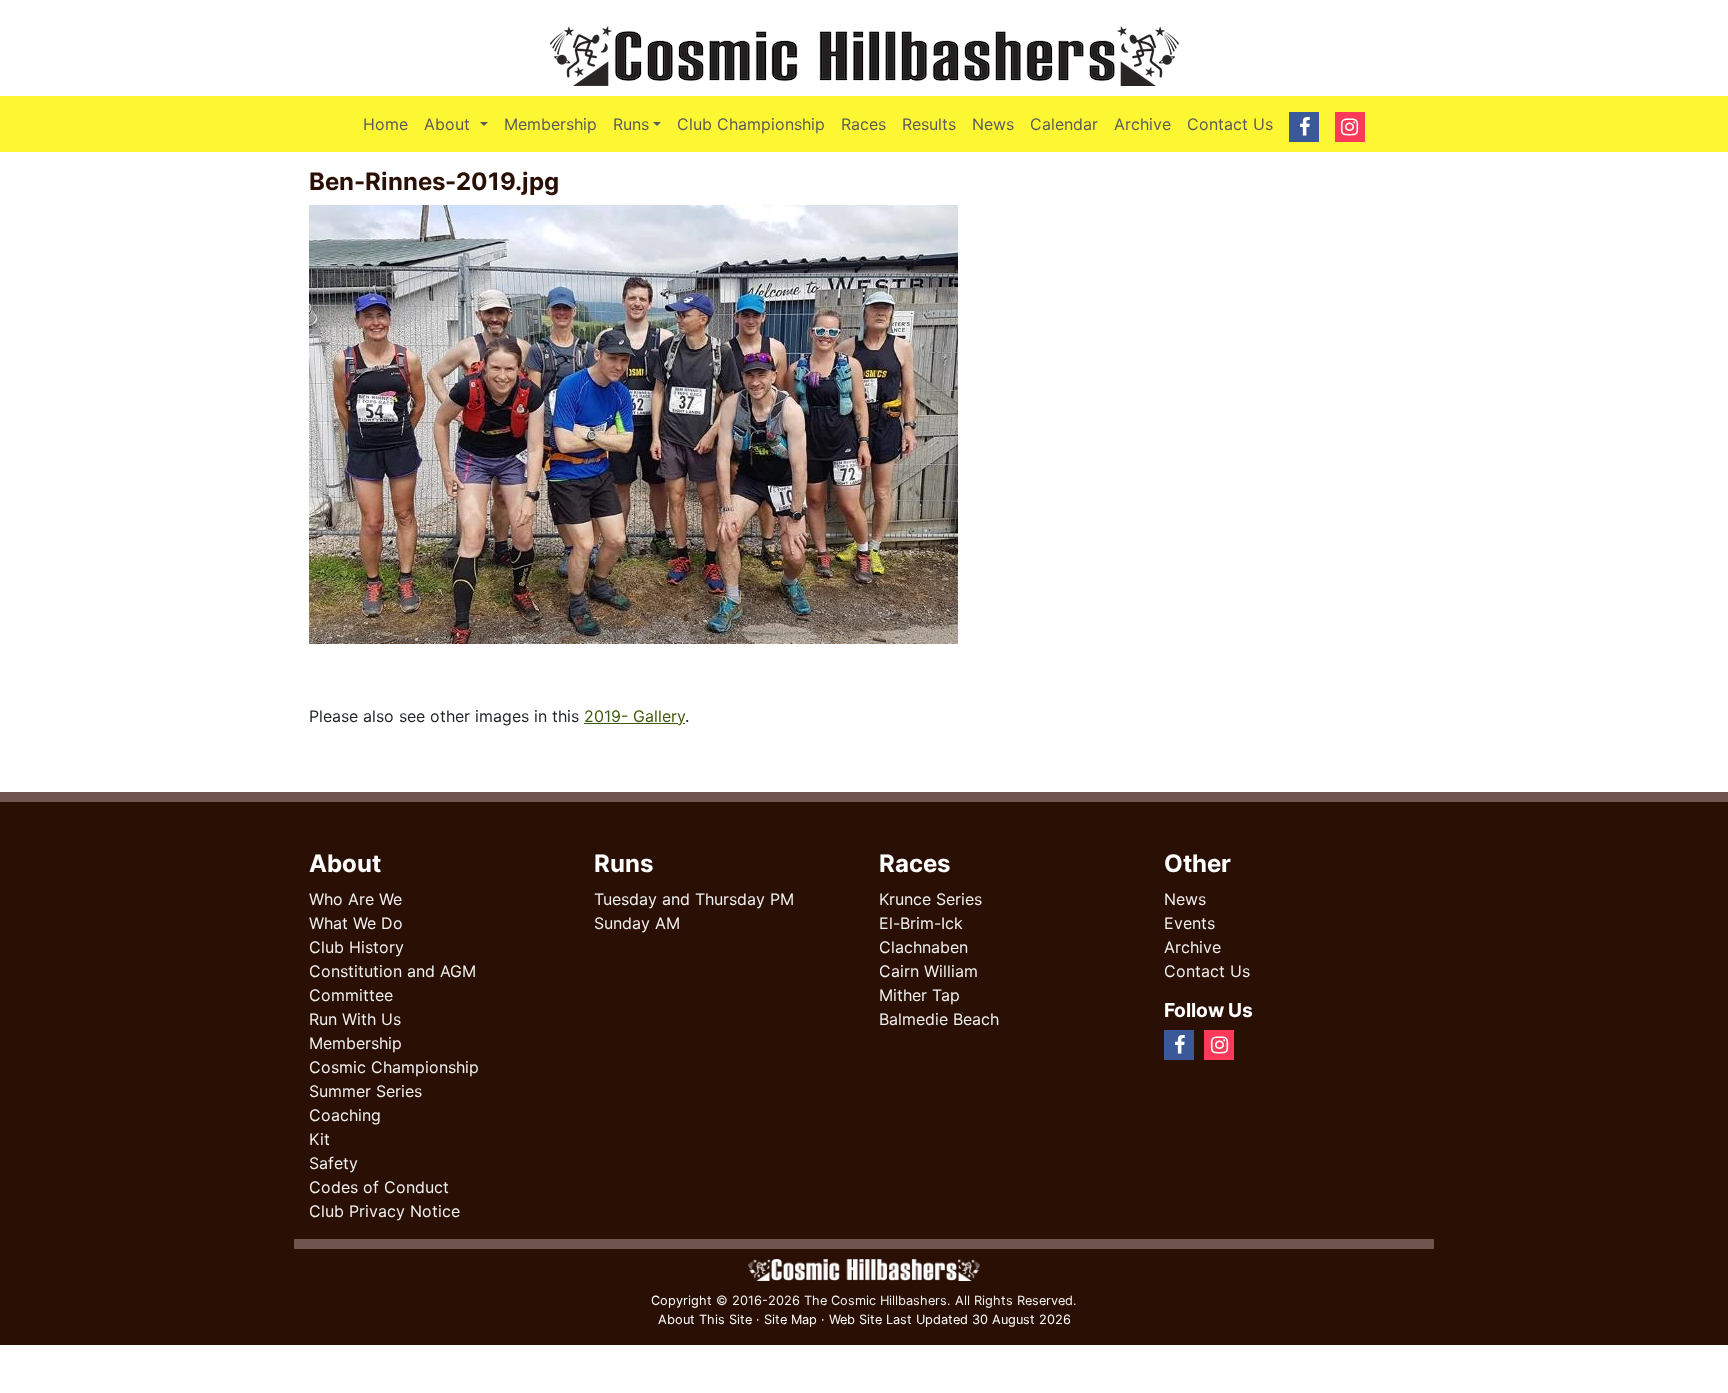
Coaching (345, 1115)
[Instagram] (1268, 1044)
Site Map (790, 1319)
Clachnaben (923, 947)
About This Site (705, 1319)
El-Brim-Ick (921, 923)
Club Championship (751, 124)
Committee (351, 995)
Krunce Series (930, 899)
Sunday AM (637, 923)
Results (929, 124)
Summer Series (365, 1091)
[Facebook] (1252, 1044)
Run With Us (355, 1019)
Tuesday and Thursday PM (694, 899)
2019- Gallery (634, 716)
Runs (631, 124)
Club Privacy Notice (384, 1211)
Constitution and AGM (392, 971)
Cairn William (928, 971)
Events (1189, 923)
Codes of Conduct (379, 1187)
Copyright (681, 1300)
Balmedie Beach (939, 1019)
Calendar (1064, 124)
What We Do (356, 923)
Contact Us (1230, 124)
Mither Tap (919, 995)
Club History (356, 947)
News (993, 124)
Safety (333, 1163)
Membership (550, 124)
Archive (1142, 124)
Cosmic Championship (394, 1067)
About (459, 123)
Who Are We (355, 899)
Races (863, 124)
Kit (319, 1139)
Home (385, 124)
